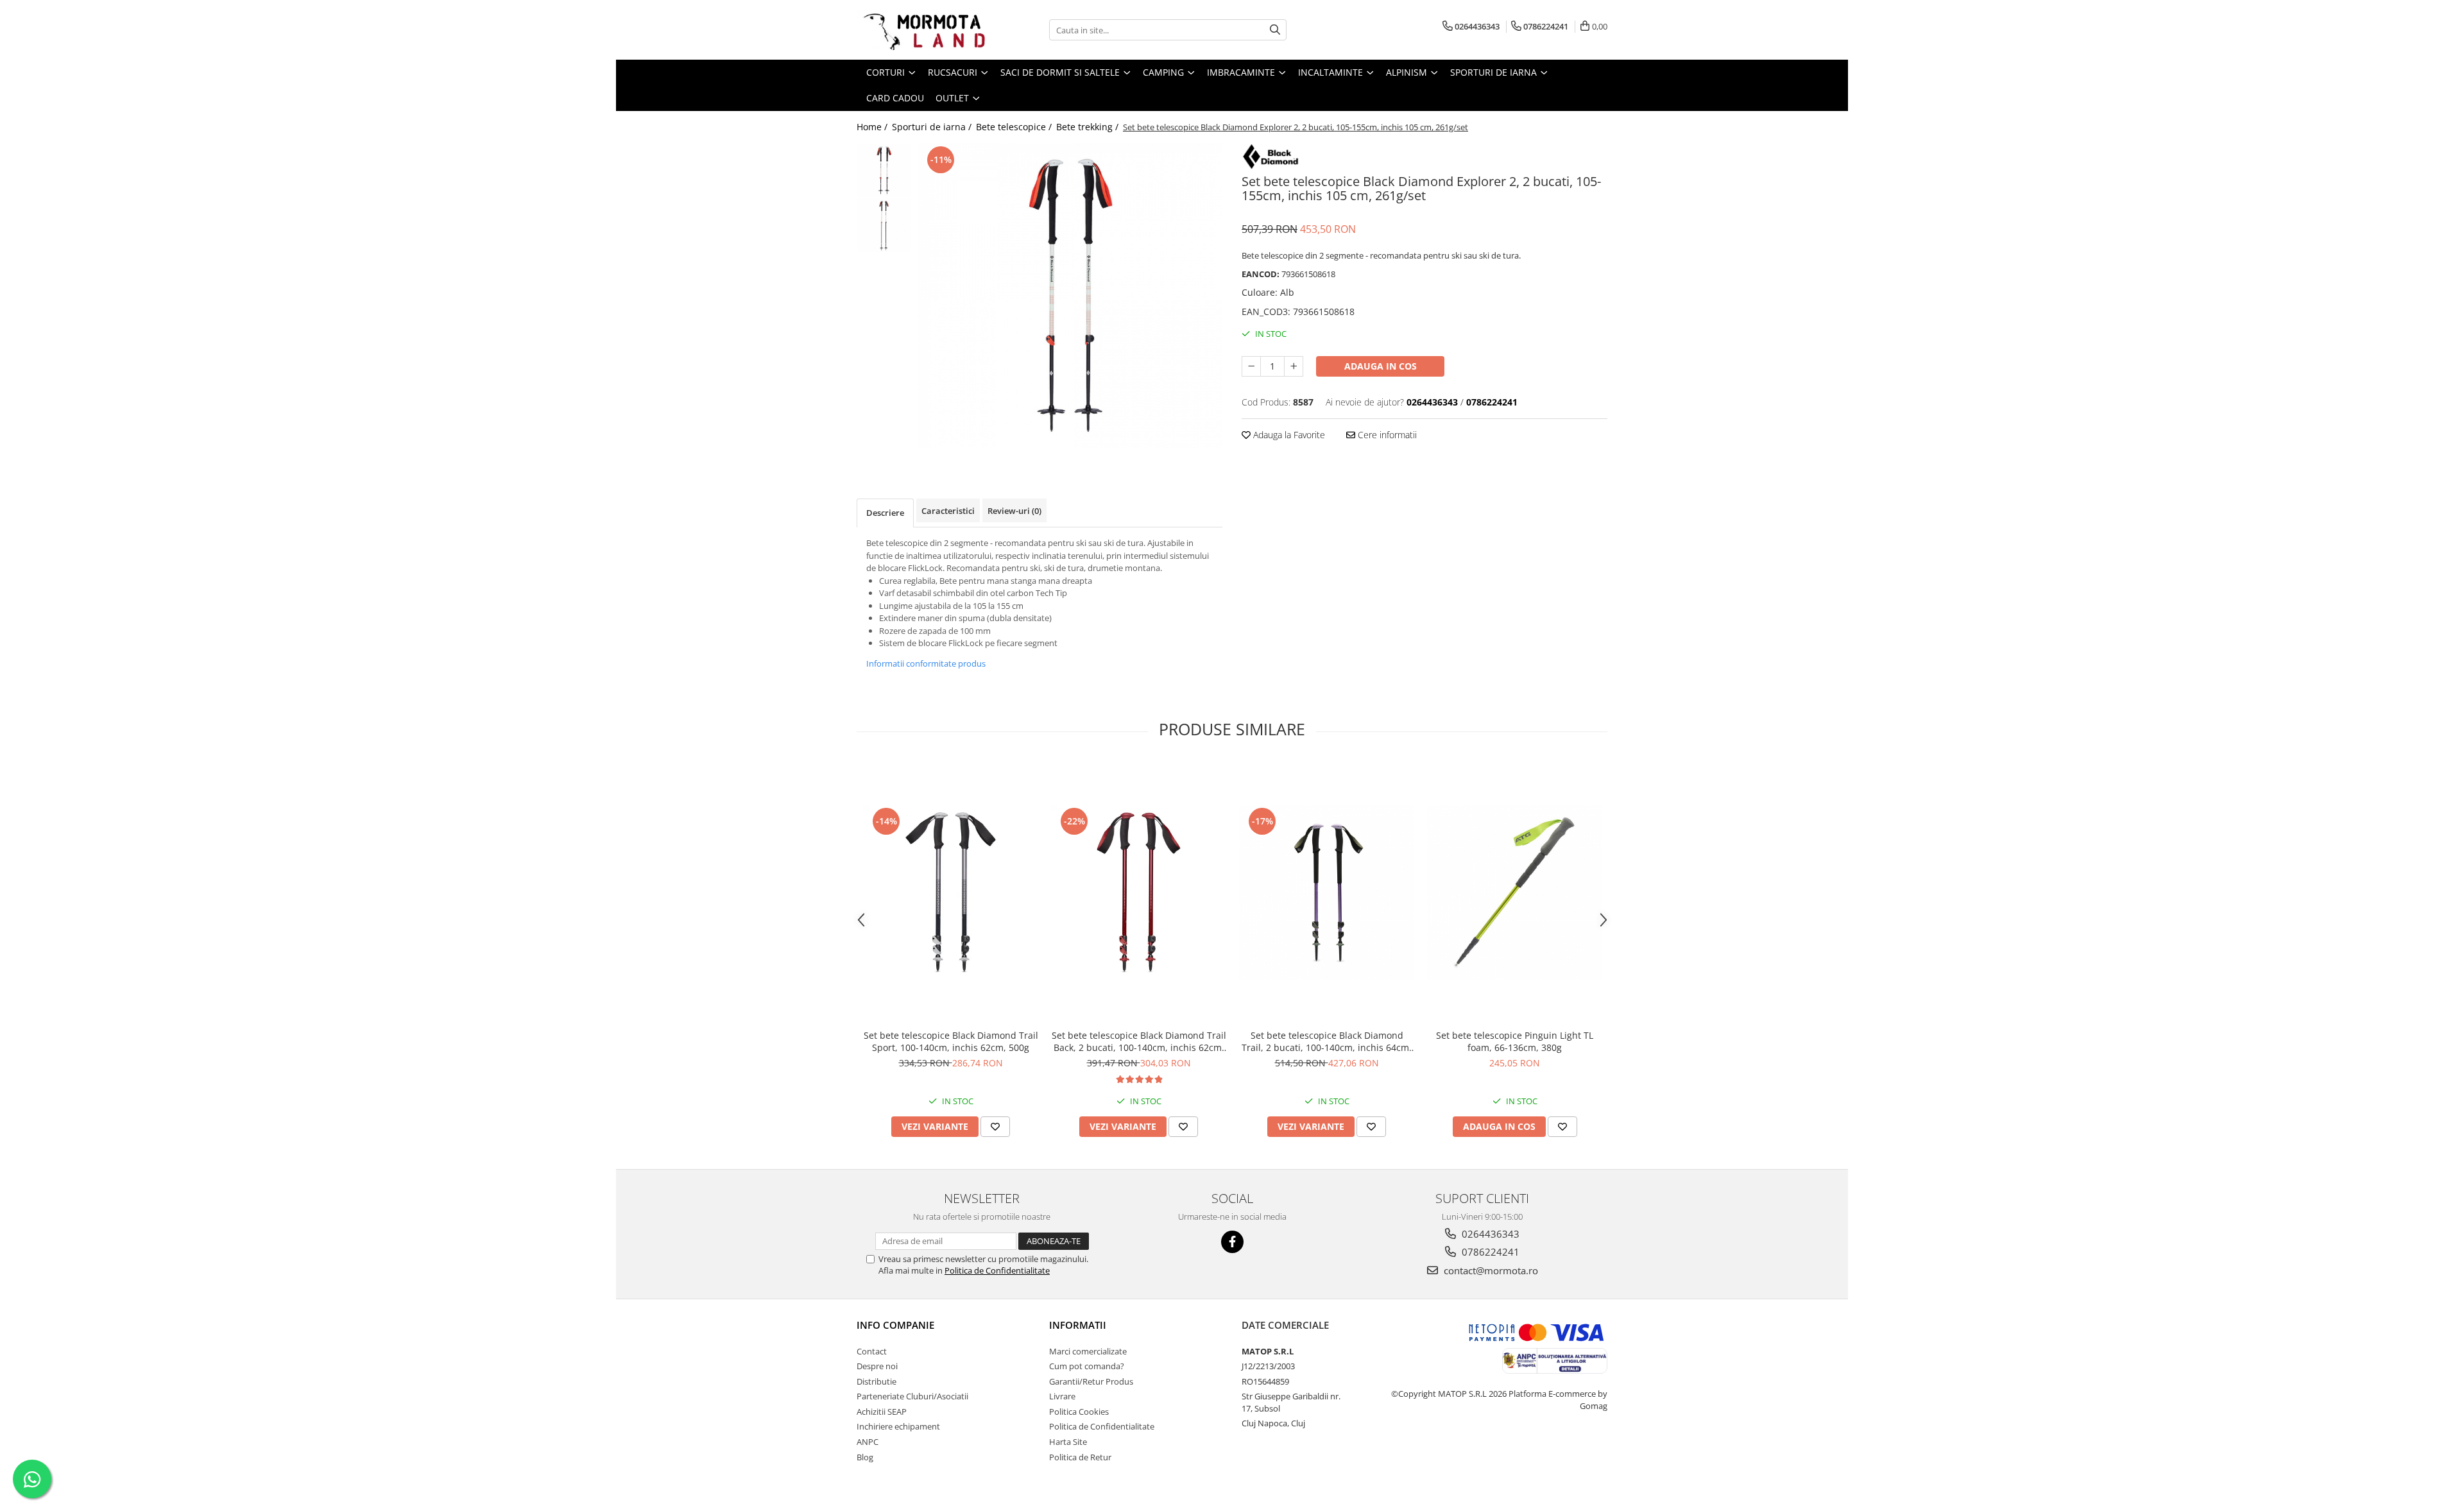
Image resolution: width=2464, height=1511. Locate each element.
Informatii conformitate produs (926, 663)
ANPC (868, 1442)
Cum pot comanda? (1087, 1366)
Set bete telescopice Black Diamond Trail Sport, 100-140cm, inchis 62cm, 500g (951, 1041)
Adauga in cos (1381, 366)
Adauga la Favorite (1288, 435)
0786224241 (1489, 1252)
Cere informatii (1386, 435)
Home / (873, 127)
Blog (865, 1457)
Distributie (877, 1381)
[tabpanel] (1070, 295)
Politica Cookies (1079, 1412)
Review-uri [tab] (1014, 511)
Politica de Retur (1080, 1457)
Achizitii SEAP (882, 1412)
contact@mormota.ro (1490, 1270)
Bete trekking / (1089, 127)
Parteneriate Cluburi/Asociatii (912, 1396)
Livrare (1062, 1396)
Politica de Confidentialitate (997, 1270)
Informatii (1078, 1325)
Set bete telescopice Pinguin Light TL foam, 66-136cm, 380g (1515, 1041)
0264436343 (1489, 1234)
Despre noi (877, 1366)
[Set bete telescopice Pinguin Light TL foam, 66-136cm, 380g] (1515, 892)
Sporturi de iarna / (933, 127)
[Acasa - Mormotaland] (921, 30)
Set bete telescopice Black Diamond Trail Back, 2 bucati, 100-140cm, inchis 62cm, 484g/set (1139, 1041)
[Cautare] (1275, 30)
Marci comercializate (1088, 1351)
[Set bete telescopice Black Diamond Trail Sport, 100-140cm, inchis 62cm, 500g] (951, 892)
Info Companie (895, 1325)
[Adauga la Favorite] (995, 1127)
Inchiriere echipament (898, 1426)
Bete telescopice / (1015, 127)
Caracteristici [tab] (948, 511)
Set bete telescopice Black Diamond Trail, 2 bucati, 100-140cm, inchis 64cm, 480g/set (1327, 1041)
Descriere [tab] (885, 513)
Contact (872, 1351)
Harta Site (1068, 1442)
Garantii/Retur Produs (1091, 1381)
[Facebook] (1232, 1242)
